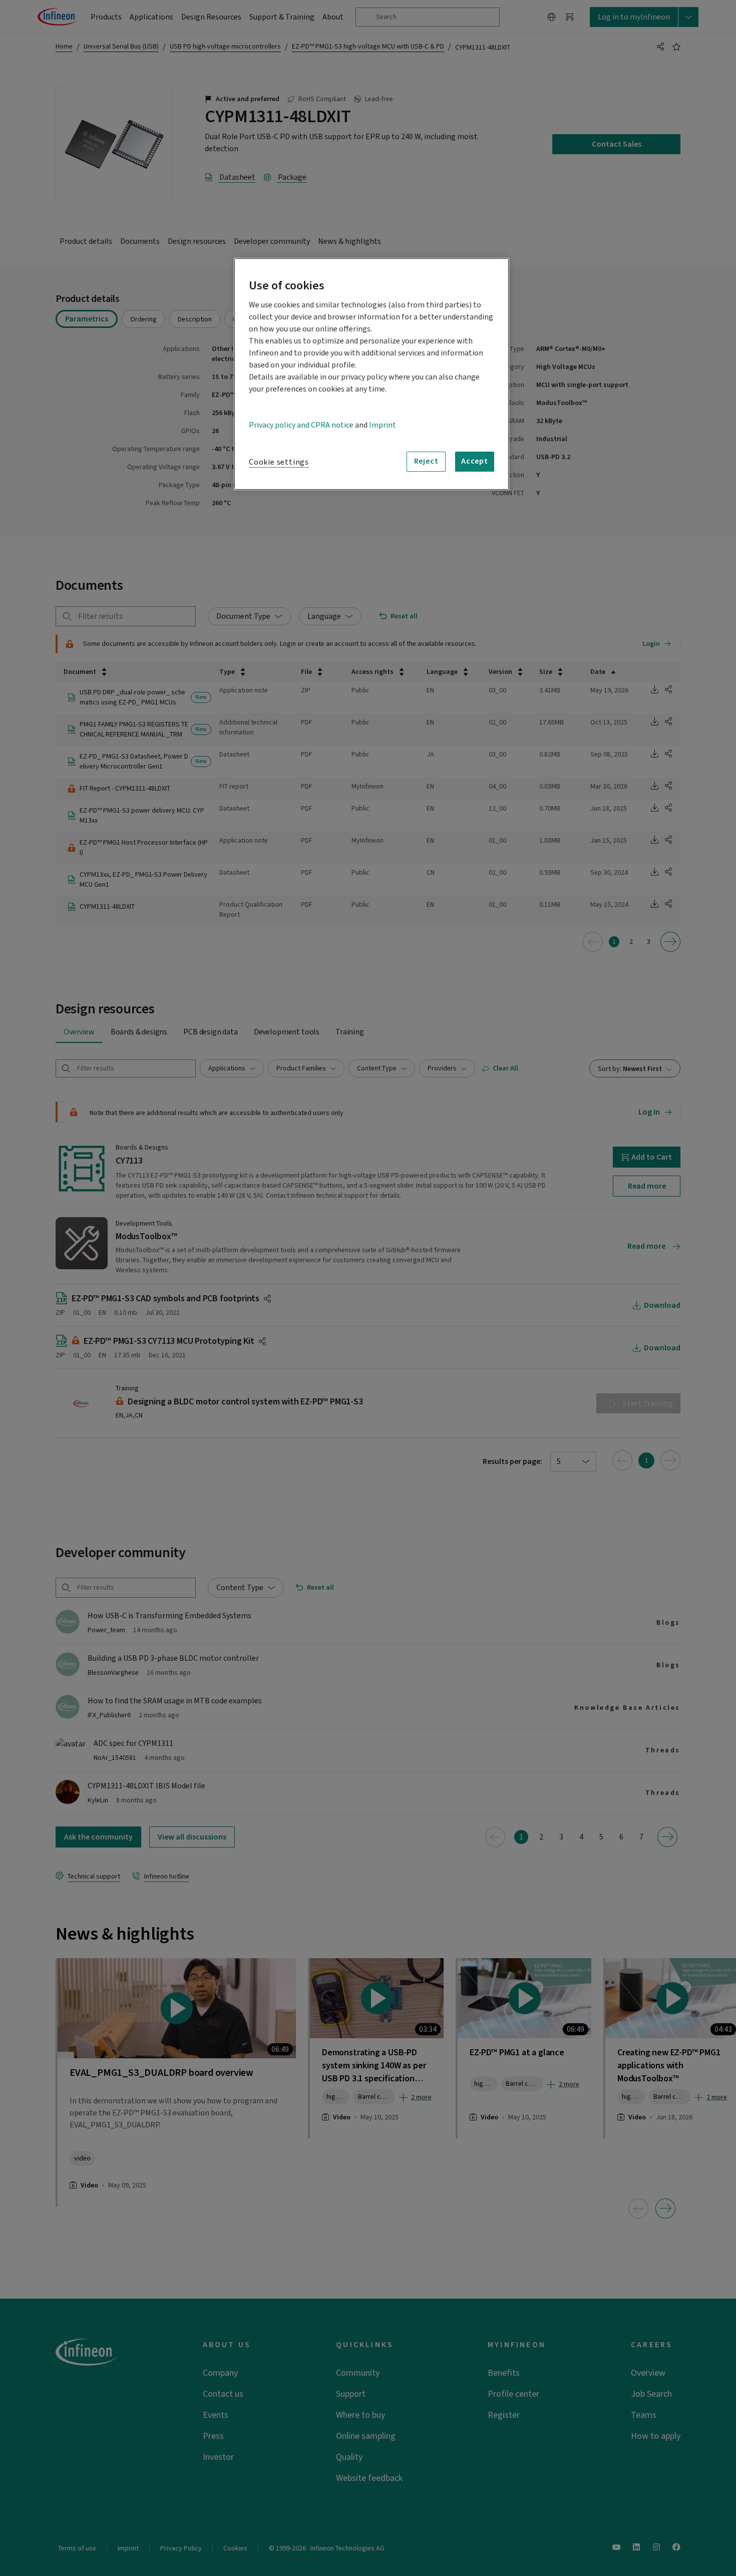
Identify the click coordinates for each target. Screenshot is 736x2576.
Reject (426, 461)
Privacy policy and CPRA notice (301, 425)
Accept (475, 461)
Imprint (383, 425)
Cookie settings (279, 462)
